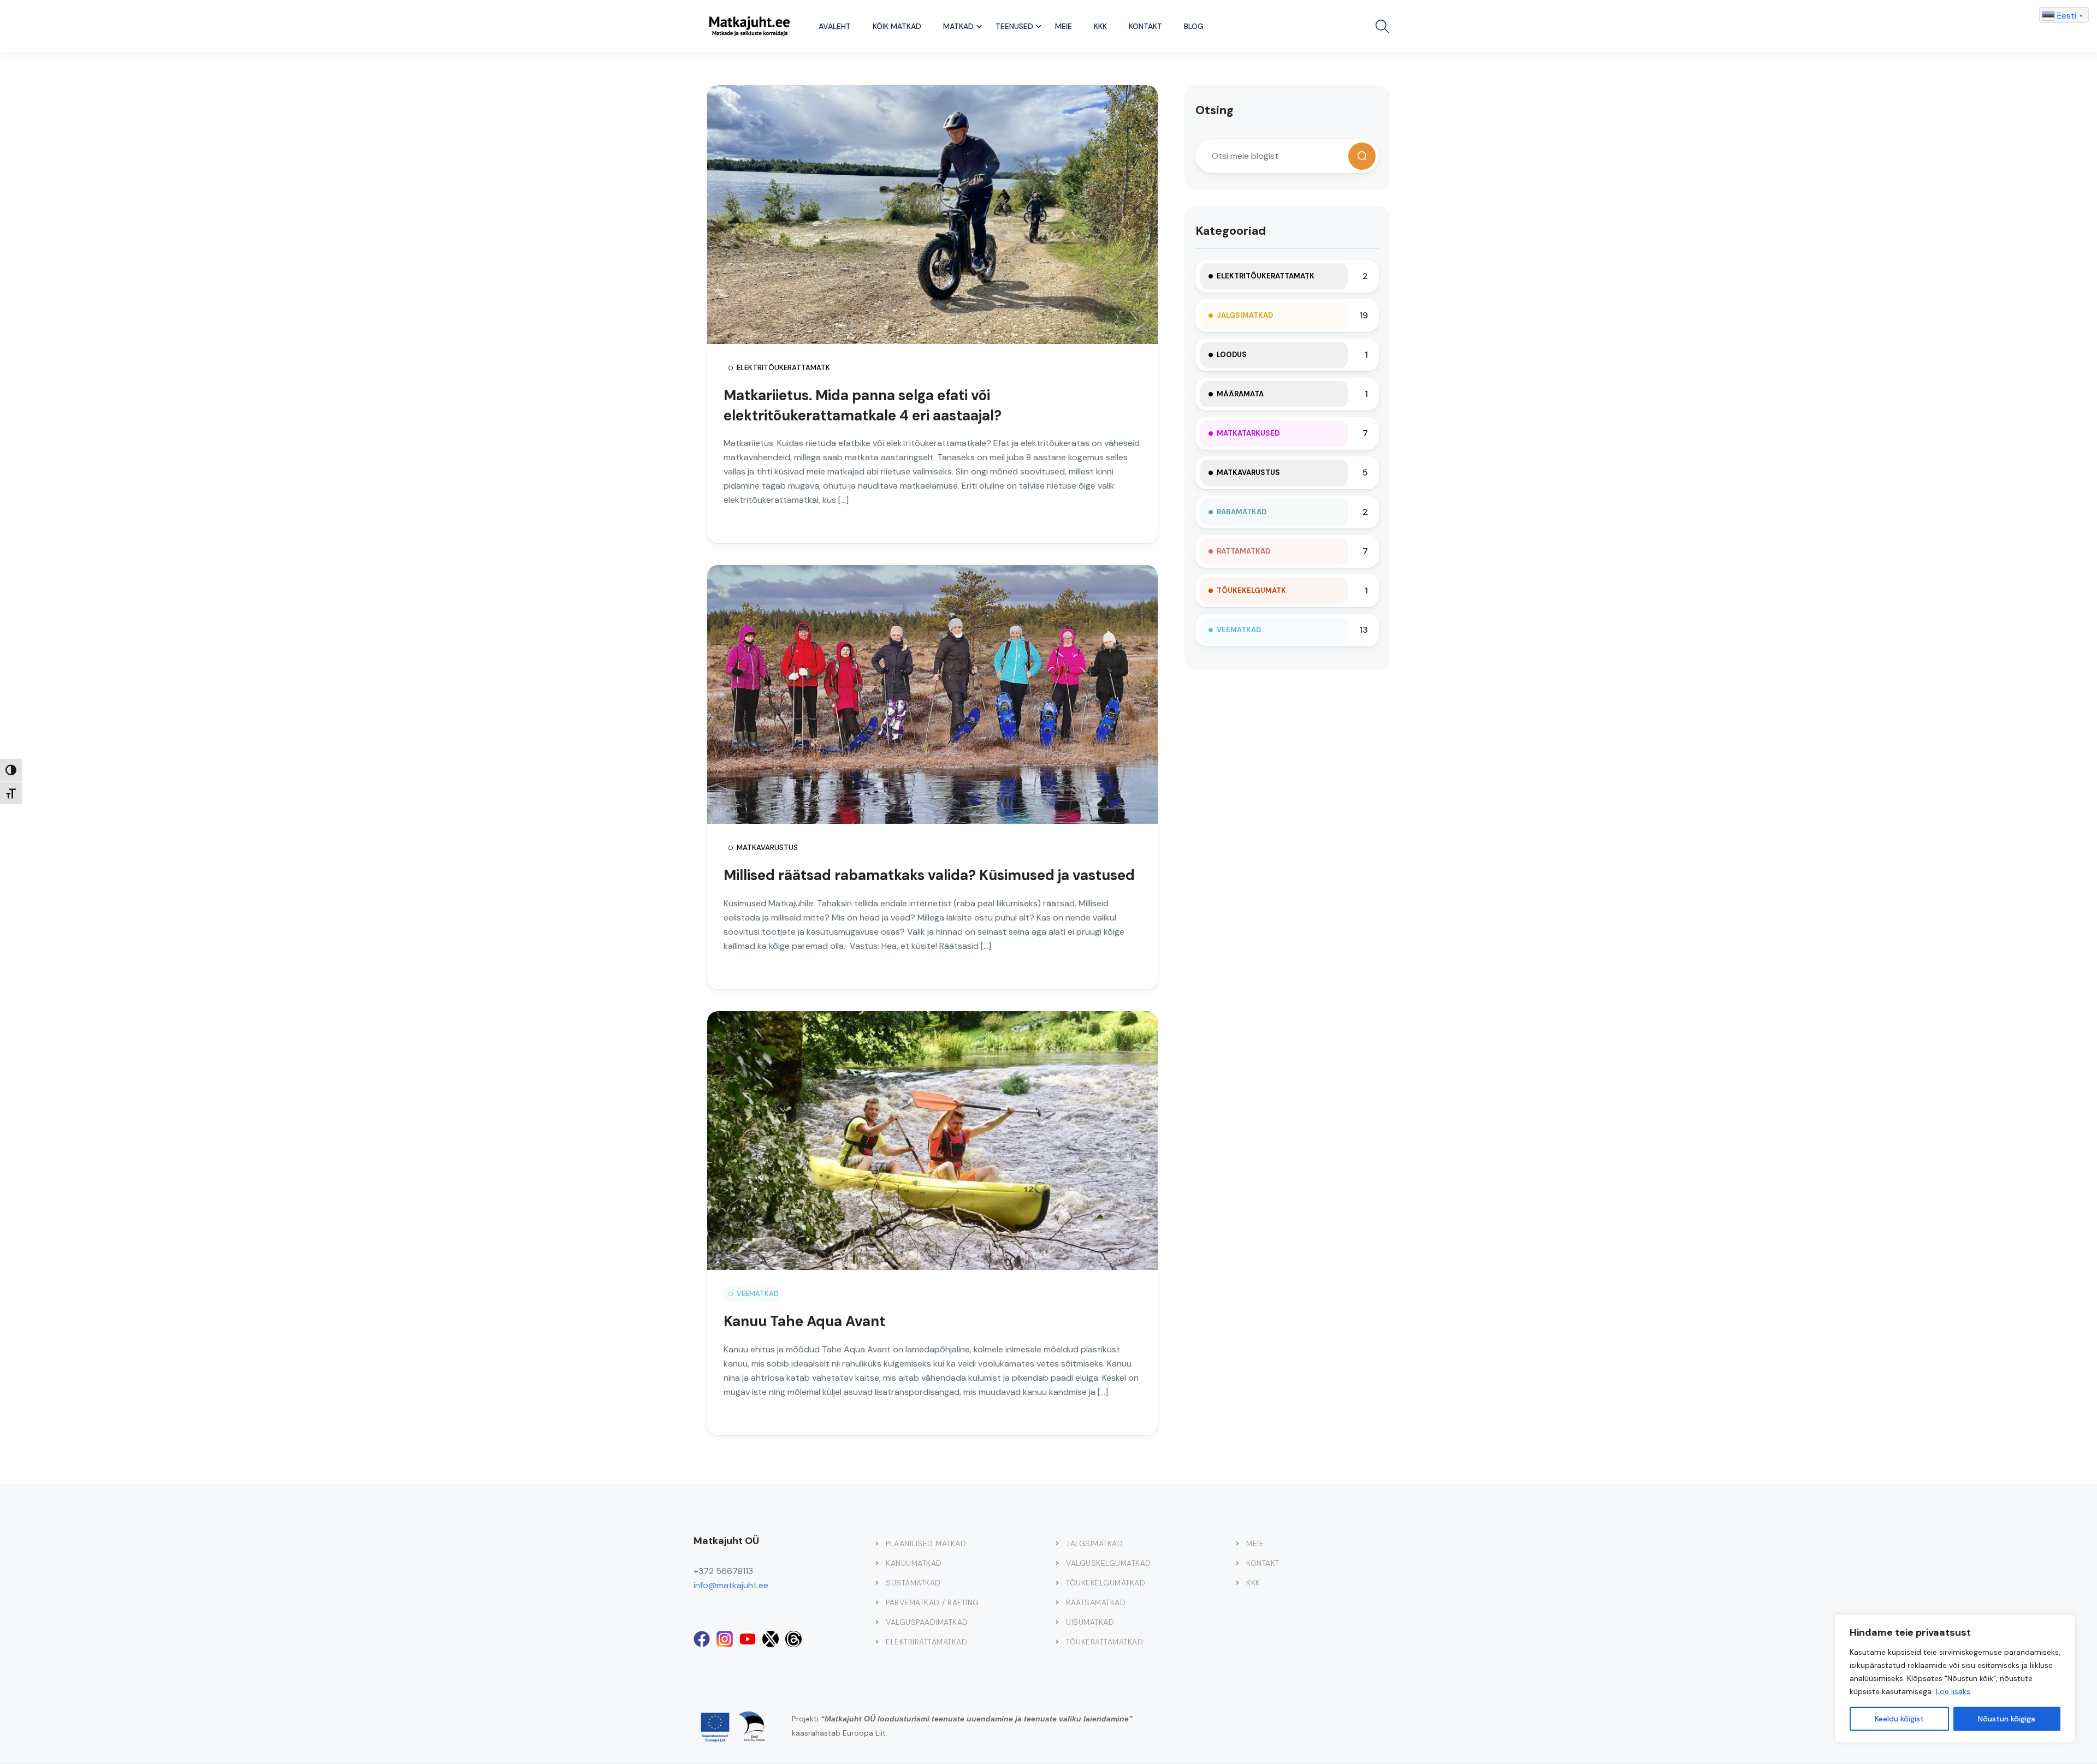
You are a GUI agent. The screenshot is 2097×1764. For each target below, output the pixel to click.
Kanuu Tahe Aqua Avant (804, 1321)
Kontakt (1145, 26)
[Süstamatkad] (877, 1583)
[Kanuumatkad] (877, 1563)
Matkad (958, 26)
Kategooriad (1231, 231)
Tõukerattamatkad (1104, 1642)
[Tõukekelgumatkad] (1057, 1583)
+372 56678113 (723, 1571)
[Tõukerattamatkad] (1057, 1642)
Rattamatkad (1243, 551)
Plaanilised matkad (926, 1543)
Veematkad (758, 1294)
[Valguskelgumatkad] (1057, 1563)
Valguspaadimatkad (927, 1622)
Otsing (1215, 110)
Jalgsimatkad (1245, 315)
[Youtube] (748, 1639)
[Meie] (1237, 1543)
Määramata (1240, 394)
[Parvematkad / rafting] (877, 1602)
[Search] (1362, 156)
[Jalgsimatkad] (1057, 1543)
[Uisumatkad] (1057, 1622)
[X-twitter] (771, 1639)
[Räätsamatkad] (1057, 1602)
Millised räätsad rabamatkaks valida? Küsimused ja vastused (929, 875)
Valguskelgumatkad (1109, 1563)
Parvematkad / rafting (932, 1602)
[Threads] (793, 1639)
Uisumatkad (1090, 1622)
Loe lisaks (1953, 1691)
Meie (1064, 26)
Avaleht (835, 26)
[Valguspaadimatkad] (877, 1622)
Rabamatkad (1242, 512)
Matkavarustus (767, 848)
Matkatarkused (1248, 433)
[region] (1955, 1678)
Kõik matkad (897, 26)
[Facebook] (702, 1639)
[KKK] (1237, 1583)
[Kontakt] (1237, 1563)
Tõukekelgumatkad (1106, 1583)
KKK (1100, 26)
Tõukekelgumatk (1251, 590)
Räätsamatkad (1096, 1602)
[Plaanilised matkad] (877, 1543)
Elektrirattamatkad (926, 1642)
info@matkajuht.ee (731, 1585)
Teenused (1014, 26)
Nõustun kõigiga (2007, 1719)
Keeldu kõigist (1899, 1719)
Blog (1194, 26)
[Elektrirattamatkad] (877, 1642)
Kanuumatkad (914, 1563)
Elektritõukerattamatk (783, 368)
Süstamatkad (913, 1583)
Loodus (1232, 355)
